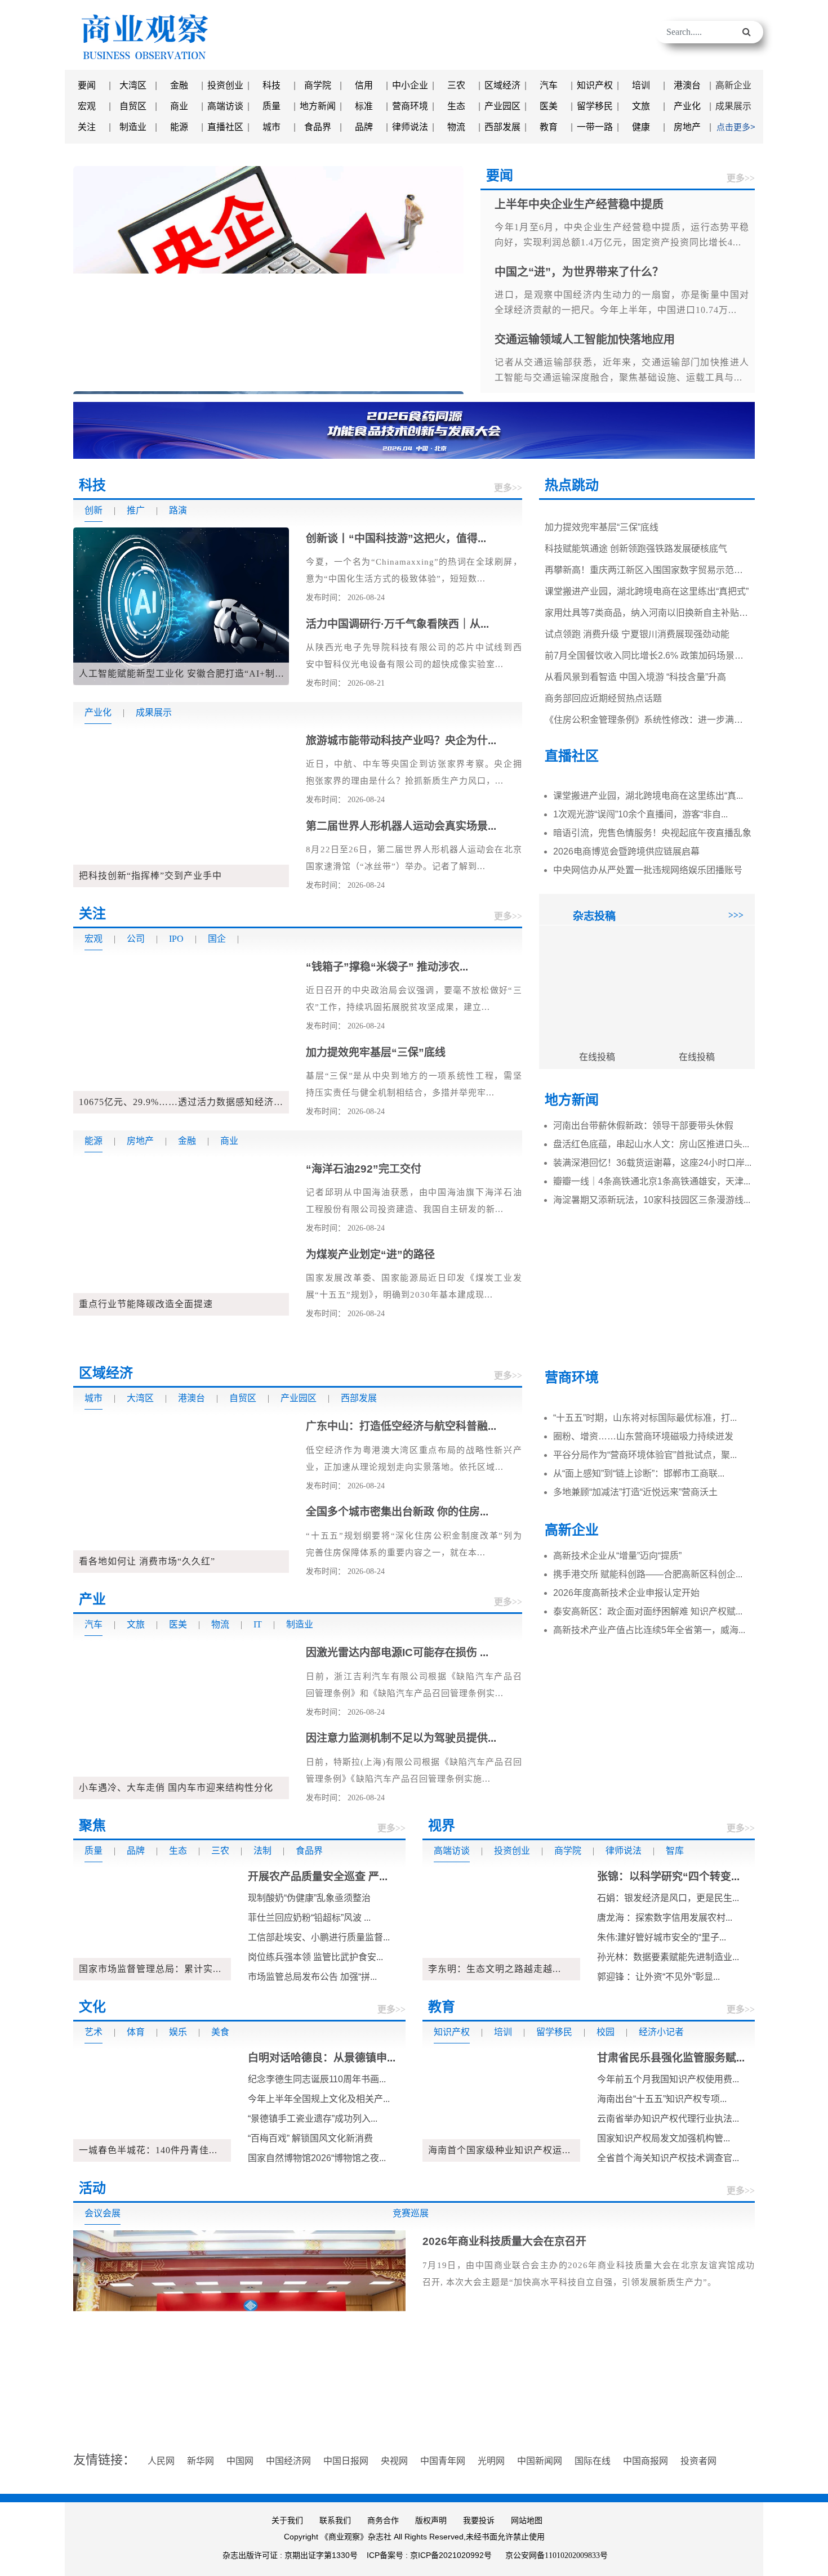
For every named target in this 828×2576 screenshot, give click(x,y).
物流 (456, 127)
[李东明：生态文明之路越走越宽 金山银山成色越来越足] (501, 1923)
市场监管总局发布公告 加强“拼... (312, 1977)
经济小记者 (661, 2032)
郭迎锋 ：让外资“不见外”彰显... (658, 1977)
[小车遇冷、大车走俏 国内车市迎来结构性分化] (181, 1719)
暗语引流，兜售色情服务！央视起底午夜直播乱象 (652, 833)
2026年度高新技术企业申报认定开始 (626, 1593)
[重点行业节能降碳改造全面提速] (181, 1236)
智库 (675, 1851)
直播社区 (225, 127)
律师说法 (410, 127)
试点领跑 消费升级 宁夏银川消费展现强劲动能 (637, 607)
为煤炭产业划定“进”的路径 (370, 1255)
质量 (271, 106)
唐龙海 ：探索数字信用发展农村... (665, 1918)
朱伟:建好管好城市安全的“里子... (662, 1937)
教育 (549, 127)
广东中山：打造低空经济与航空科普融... (401, 1426)
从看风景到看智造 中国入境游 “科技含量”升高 (635, 650)
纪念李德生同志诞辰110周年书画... (317, 2079)
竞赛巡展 (411, 2213)
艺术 (94, 2032)
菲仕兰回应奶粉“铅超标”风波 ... (309, 1918)
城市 (271, 127)
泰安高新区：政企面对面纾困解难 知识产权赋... (648, 1611)
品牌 (364, 127)
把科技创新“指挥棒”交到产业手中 (150, 876)
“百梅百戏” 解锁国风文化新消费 (310, 2138)
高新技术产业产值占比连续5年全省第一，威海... (649, 1630)
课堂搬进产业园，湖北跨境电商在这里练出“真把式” (647, 564)
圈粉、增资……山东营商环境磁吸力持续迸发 (643, 1436)
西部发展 (502, 127)
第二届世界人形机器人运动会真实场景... (401, 826)
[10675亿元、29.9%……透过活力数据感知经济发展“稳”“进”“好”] (181, 1034)
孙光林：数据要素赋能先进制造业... (668, 1957)
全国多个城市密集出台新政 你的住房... (397, 1512)
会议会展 (103, 2213)
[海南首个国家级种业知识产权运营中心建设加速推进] (501, 2105)
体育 (136, 2032)
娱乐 (178, 2032)
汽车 (549, 85)
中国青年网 (443, 2461)
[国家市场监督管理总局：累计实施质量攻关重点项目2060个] (152, 1923)
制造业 (133, 127)
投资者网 (698, 2461)
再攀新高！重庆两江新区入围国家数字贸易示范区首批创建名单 (671, 543)
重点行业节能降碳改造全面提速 (146, 1304)
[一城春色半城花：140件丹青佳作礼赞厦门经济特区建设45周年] (152, 2105)
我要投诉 (479, 2521)
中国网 (240, 2461)
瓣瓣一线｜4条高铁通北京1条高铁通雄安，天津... (652, 1181)
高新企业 (733, 85)
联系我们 (335, 2521)
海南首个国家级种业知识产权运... (499, 2150)
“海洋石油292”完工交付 (364, 1169)
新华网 (201, 2461)
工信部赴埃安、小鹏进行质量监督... (319, 1937)
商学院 (318, 85)
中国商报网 (646, 2461)
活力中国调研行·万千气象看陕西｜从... (397, 624)
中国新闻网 (540, 2461)
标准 (364, 106)
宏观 (87, 106)
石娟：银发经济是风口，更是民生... (668, 1898)
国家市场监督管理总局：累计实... (150, 1969)
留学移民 (595, 106)
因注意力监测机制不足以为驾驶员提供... (401, 1738)
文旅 (641, 106)
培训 (641, 85)
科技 (271, 85)
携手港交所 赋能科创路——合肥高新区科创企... (648, 1574)
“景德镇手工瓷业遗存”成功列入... (313, 2119)
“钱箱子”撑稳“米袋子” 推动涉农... (387, 967)
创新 (94, 510)
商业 (179, 106)
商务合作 (383, 2521)
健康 (641, 127)
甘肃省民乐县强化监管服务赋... (671, 2058)
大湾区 (133, 85)
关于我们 (287, 2521)
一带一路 (595, 127)
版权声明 (431, 2521)
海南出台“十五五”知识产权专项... (662, 2099)
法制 (262, 1851)
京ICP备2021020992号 (451, 2555)
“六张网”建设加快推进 (452, 377)
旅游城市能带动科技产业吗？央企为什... (401, 741)
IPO (176, 939)
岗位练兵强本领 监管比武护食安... (315, 1957)
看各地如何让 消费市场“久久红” (147, 1561)
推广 (136, 510)
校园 (606, 2032)
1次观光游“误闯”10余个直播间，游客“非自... (640, 814)
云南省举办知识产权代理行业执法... (668, 2119)
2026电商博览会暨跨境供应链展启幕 (626, 851)
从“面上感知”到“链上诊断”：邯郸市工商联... (639, 1473)
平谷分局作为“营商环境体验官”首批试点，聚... (645, 1455)
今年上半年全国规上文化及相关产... (319, 2099)
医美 (549, 106)
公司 (136, 939)
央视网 (394, 2461)
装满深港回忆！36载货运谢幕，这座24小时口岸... (652, 1163)
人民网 (161, 2461)
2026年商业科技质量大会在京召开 (504, 2241)
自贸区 (133, 106)
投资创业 (225, 85)
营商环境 (410, 106)
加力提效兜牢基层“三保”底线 (376, 1052)
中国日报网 (346, 2461)
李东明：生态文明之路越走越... (495, 1969)
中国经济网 (288, 2461)
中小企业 (410, 85)
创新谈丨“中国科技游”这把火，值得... (396, 538)
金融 (179, 85)
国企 (217, 939)
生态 (456, 106)
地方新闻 (318, 106)
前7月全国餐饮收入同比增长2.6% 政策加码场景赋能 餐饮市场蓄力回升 (686, 629)
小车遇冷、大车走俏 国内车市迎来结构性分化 (176, 1788)
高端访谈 (225, 106)
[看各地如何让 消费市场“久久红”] (181, 1493)
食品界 (318, 127)
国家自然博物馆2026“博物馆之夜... (317, 2158)
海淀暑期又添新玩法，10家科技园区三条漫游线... (652, 1200)
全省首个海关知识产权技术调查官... (668, 2158)
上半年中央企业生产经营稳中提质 (155, 377)
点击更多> (736, 127)
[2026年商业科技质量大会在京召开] (239, 2327)
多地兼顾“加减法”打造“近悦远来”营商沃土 (635, 1492)
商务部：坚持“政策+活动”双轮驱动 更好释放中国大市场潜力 (435, 377)
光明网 (491, 2461)
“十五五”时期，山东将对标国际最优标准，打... (645, 1418)
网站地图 (527, 2521)
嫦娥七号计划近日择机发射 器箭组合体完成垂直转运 (649, 714)
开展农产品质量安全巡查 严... (318, 1877)
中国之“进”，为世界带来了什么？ (402, 377)
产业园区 (502, 106)
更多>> (741, 178)
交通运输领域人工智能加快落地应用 (419, 377)
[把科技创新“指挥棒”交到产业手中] (181, 808)
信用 (364, 85)
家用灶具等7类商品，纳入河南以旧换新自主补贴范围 (651, 586)
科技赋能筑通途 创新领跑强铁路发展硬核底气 (636, 522)
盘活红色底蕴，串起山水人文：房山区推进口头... (651, 1144)
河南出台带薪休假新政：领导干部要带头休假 (643, 1126)
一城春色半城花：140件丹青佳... (148, 2150)
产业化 (687, 106)
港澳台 (687, 85)
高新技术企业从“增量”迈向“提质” (617, 1556)
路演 (178, 510)
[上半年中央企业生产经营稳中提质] (268, 279)
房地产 (687, 127)
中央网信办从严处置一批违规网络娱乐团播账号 (648, 870)
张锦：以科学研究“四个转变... (668, 1877)
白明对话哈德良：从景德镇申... (322, 2058)
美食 (220, 2032)
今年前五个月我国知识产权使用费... (668, 2079)
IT (258, 1624)
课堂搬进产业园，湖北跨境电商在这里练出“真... (648, 796)
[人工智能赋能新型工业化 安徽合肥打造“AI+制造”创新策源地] (181, 605)
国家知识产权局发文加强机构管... (664, 2138)
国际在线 (593, 2461)
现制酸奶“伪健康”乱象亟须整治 (309, 1898)
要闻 (87, 85)
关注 (87, 127)
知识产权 (595, 85)
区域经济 (502, 85)
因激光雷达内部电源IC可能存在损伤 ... (397, 1653)
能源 (179, 127)
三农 (456, 85)
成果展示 (733, 106)
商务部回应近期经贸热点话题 (603, 671)
